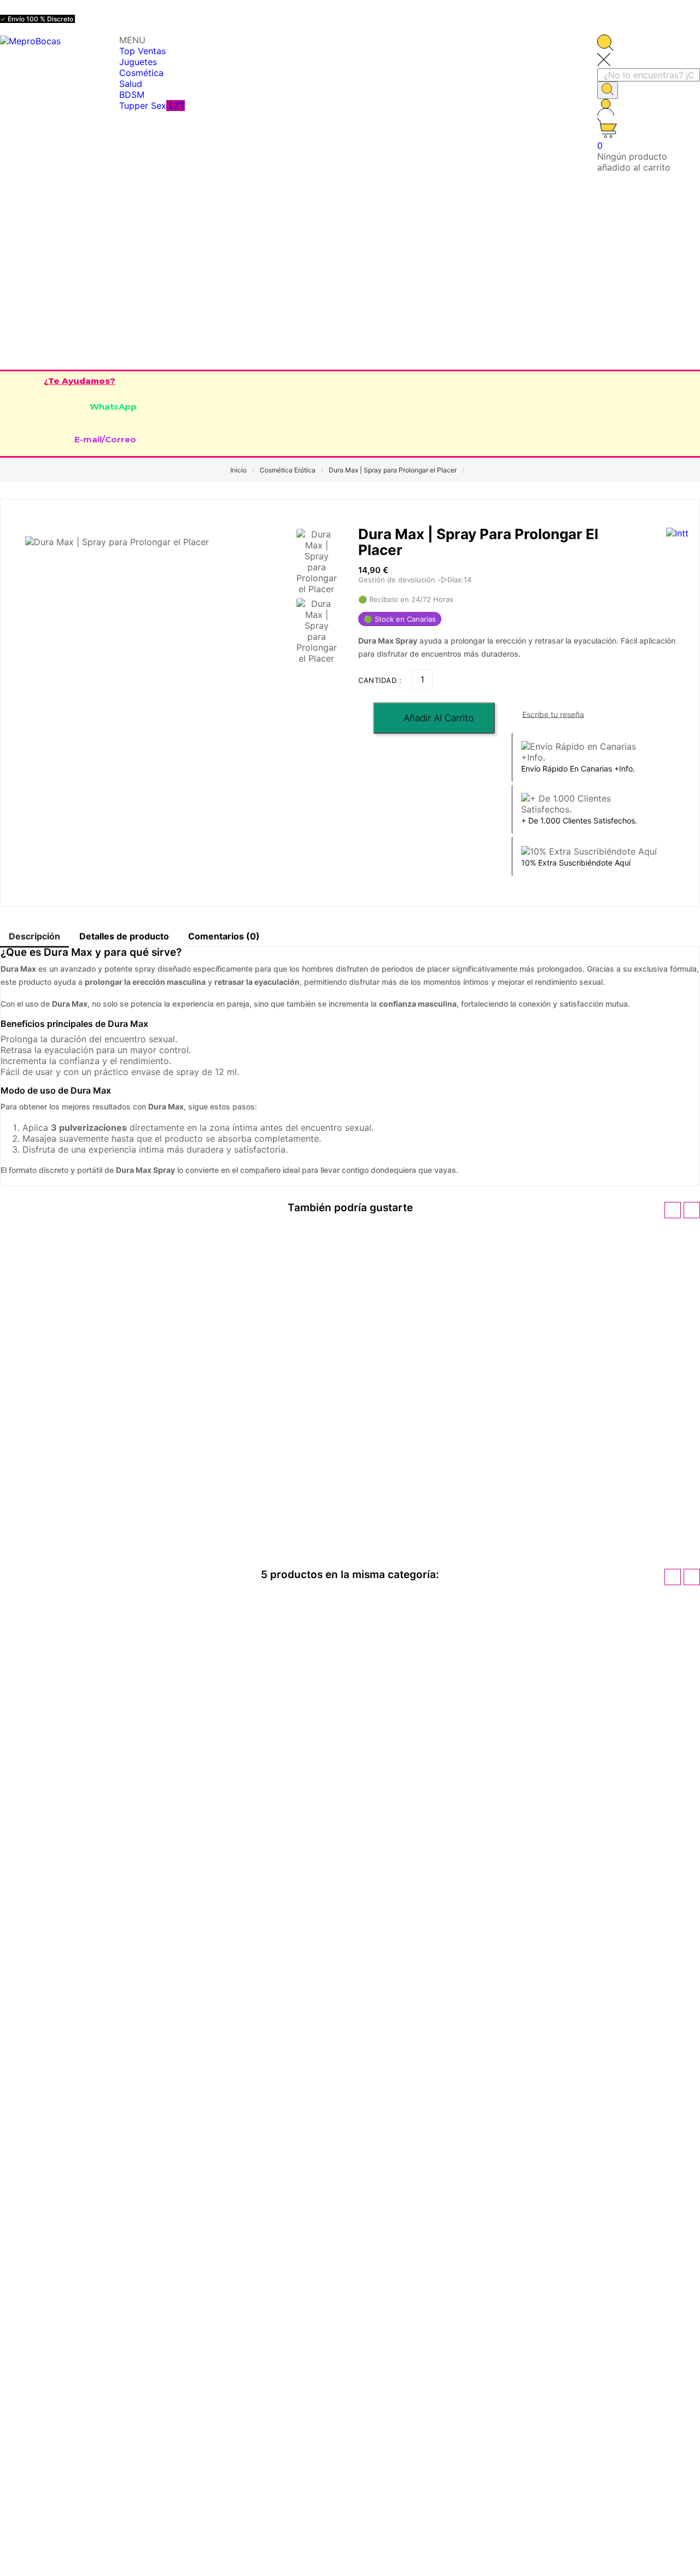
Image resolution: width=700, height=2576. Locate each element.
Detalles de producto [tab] (124, 936)
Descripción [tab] (34, 936)
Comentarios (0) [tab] (224, 936)
